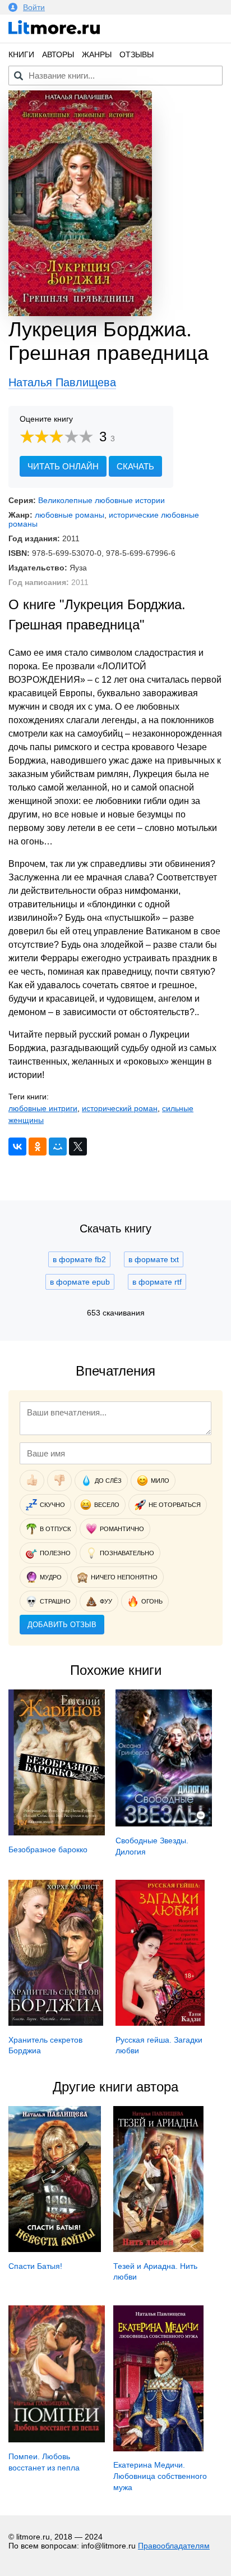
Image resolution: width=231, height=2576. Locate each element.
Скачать (135, 466)
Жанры (97, 54)
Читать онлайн (63, 466)
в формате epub (80, 1282)
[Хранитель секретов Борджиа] (56, 2023)
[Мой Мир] (58, 1147)
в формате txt (154, 1259)
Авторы (58, 54)
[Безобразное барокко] (57, 1833)
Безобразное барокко (48, 1849)
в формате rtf (157, 1282)
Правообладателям (174, 2546)
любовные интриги (43, 1108)
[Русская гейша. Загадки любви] (160, 2023)
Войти (34, 7)
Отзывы (137, 54)
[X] (78, 1147)
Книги (21, 54)
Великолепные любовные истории (101, 500)
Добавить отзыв (62, 1625)
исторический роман (120, 1108)
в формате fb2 (79, 1259)
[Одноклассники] (38, 1147)
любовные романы (70, 515)
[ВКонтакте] (17, 1147)
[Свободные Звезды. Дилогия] (164, 1824)
